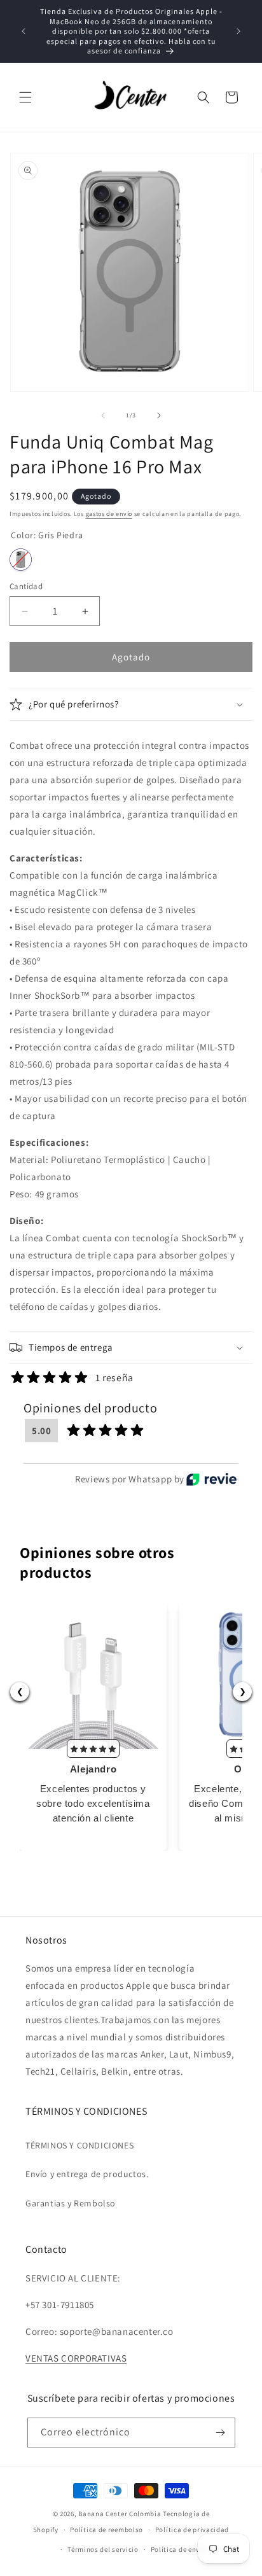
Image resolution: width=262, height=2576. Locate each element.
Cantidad (26, 586)
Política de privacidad (192, 2530)
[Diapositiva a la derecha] (159, 415)
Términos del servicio (103, 2549)
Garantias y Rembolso (71, 2203)
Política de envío (179, 2549)
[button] (25, 97)
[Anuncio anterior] (24, 31)
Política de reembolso (107, 2530)
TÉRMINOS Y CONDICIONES (79, 2145)
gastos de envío (109, 514)
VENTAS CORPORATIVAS (76, 2358)
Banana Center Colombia (120, 2514)
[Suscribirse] (221, 2433)
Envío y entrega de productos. (87, 2174)
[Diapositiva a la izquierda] (103, 415)
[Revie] (211, 1479)
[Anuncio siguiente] (238, 31)
